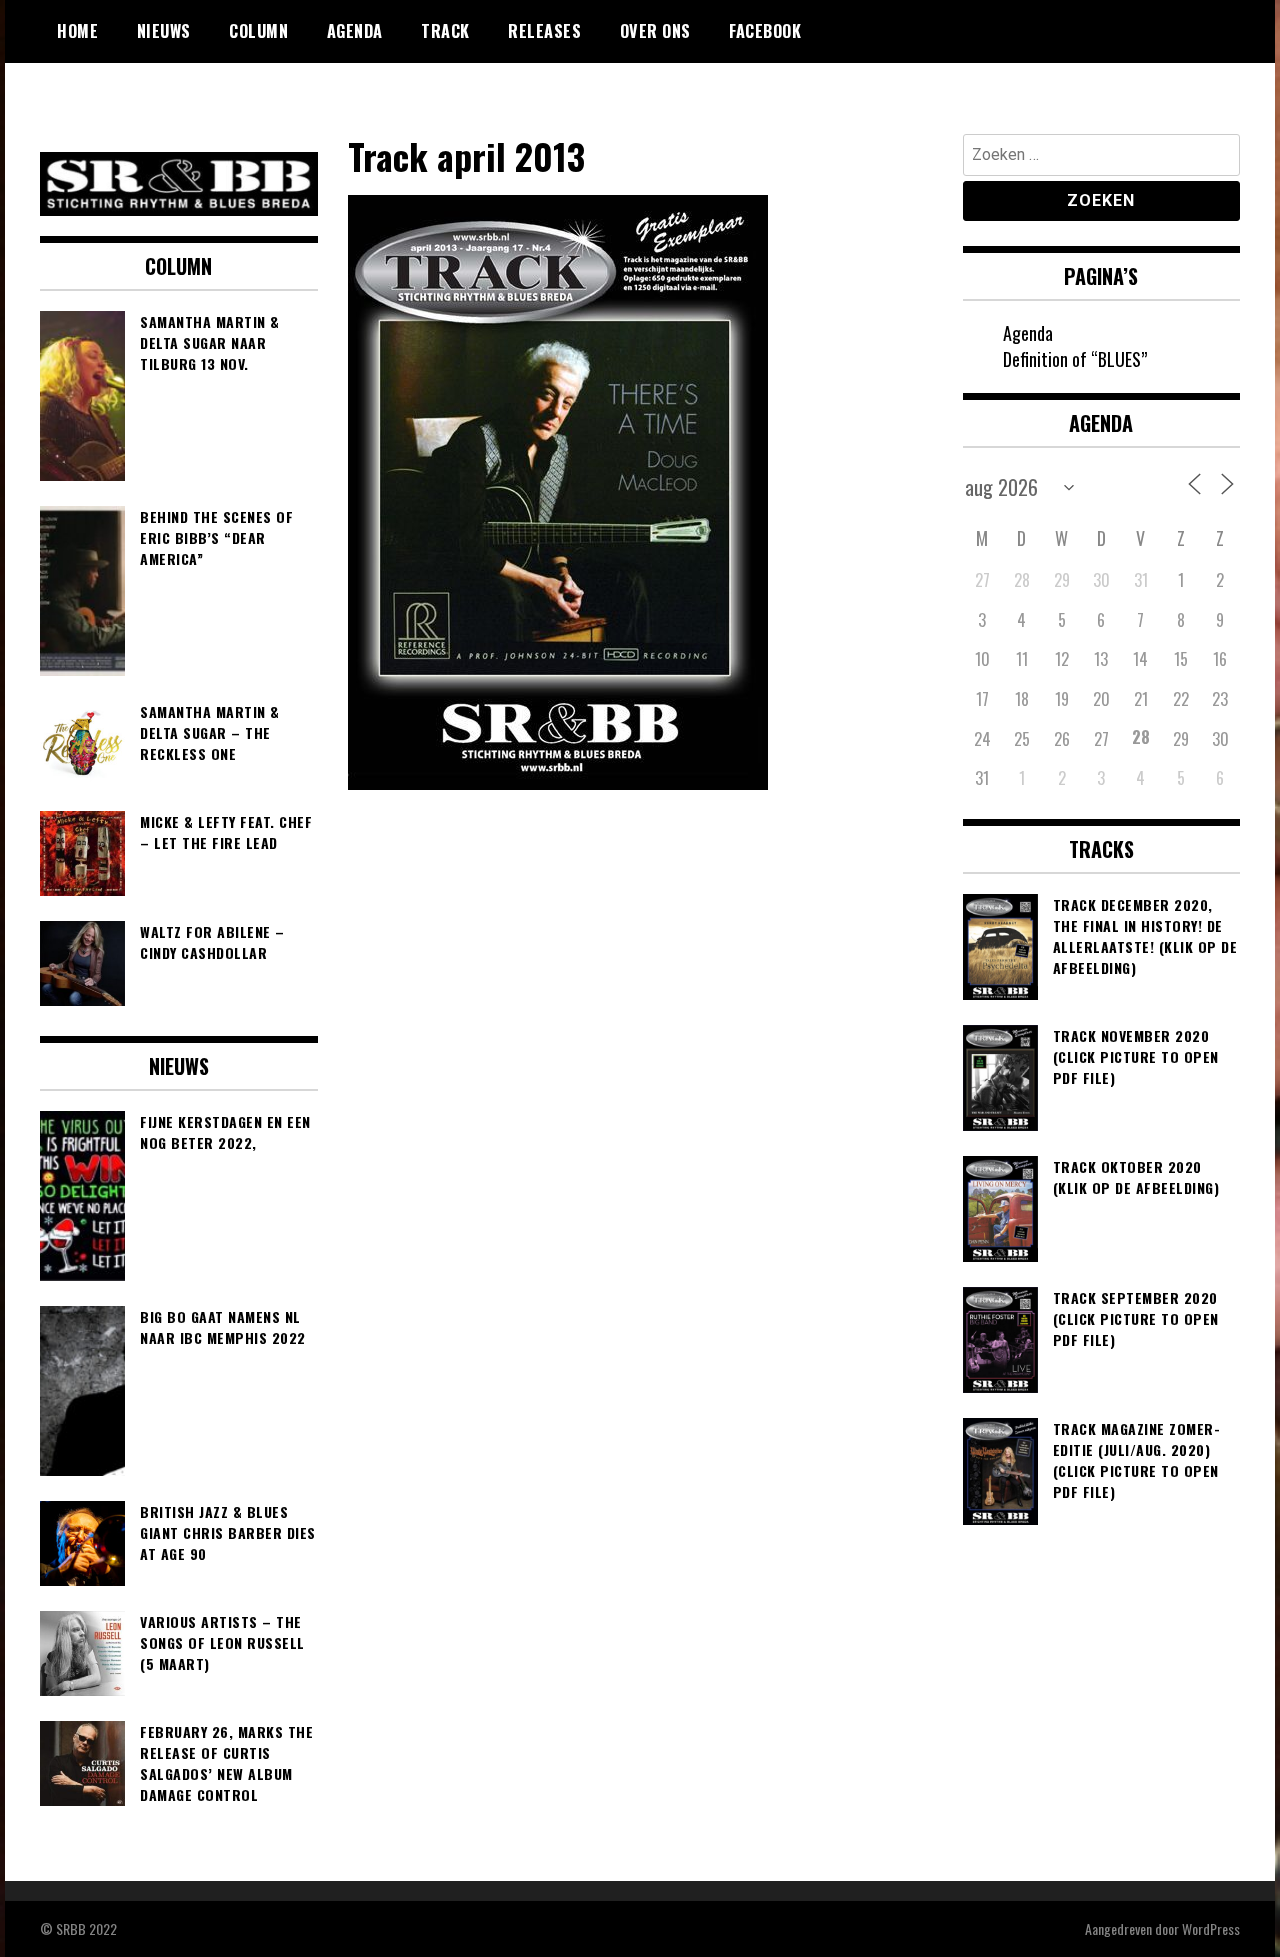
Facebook (765, 31)
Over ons (655, 31)
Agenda (355, 31)
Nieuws (164, 31)
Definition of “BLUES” (1075, 359)
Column (258, 31)
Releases (544, 31)
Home (77, 31)
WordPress (1211, 1928)
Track (445, 31)
